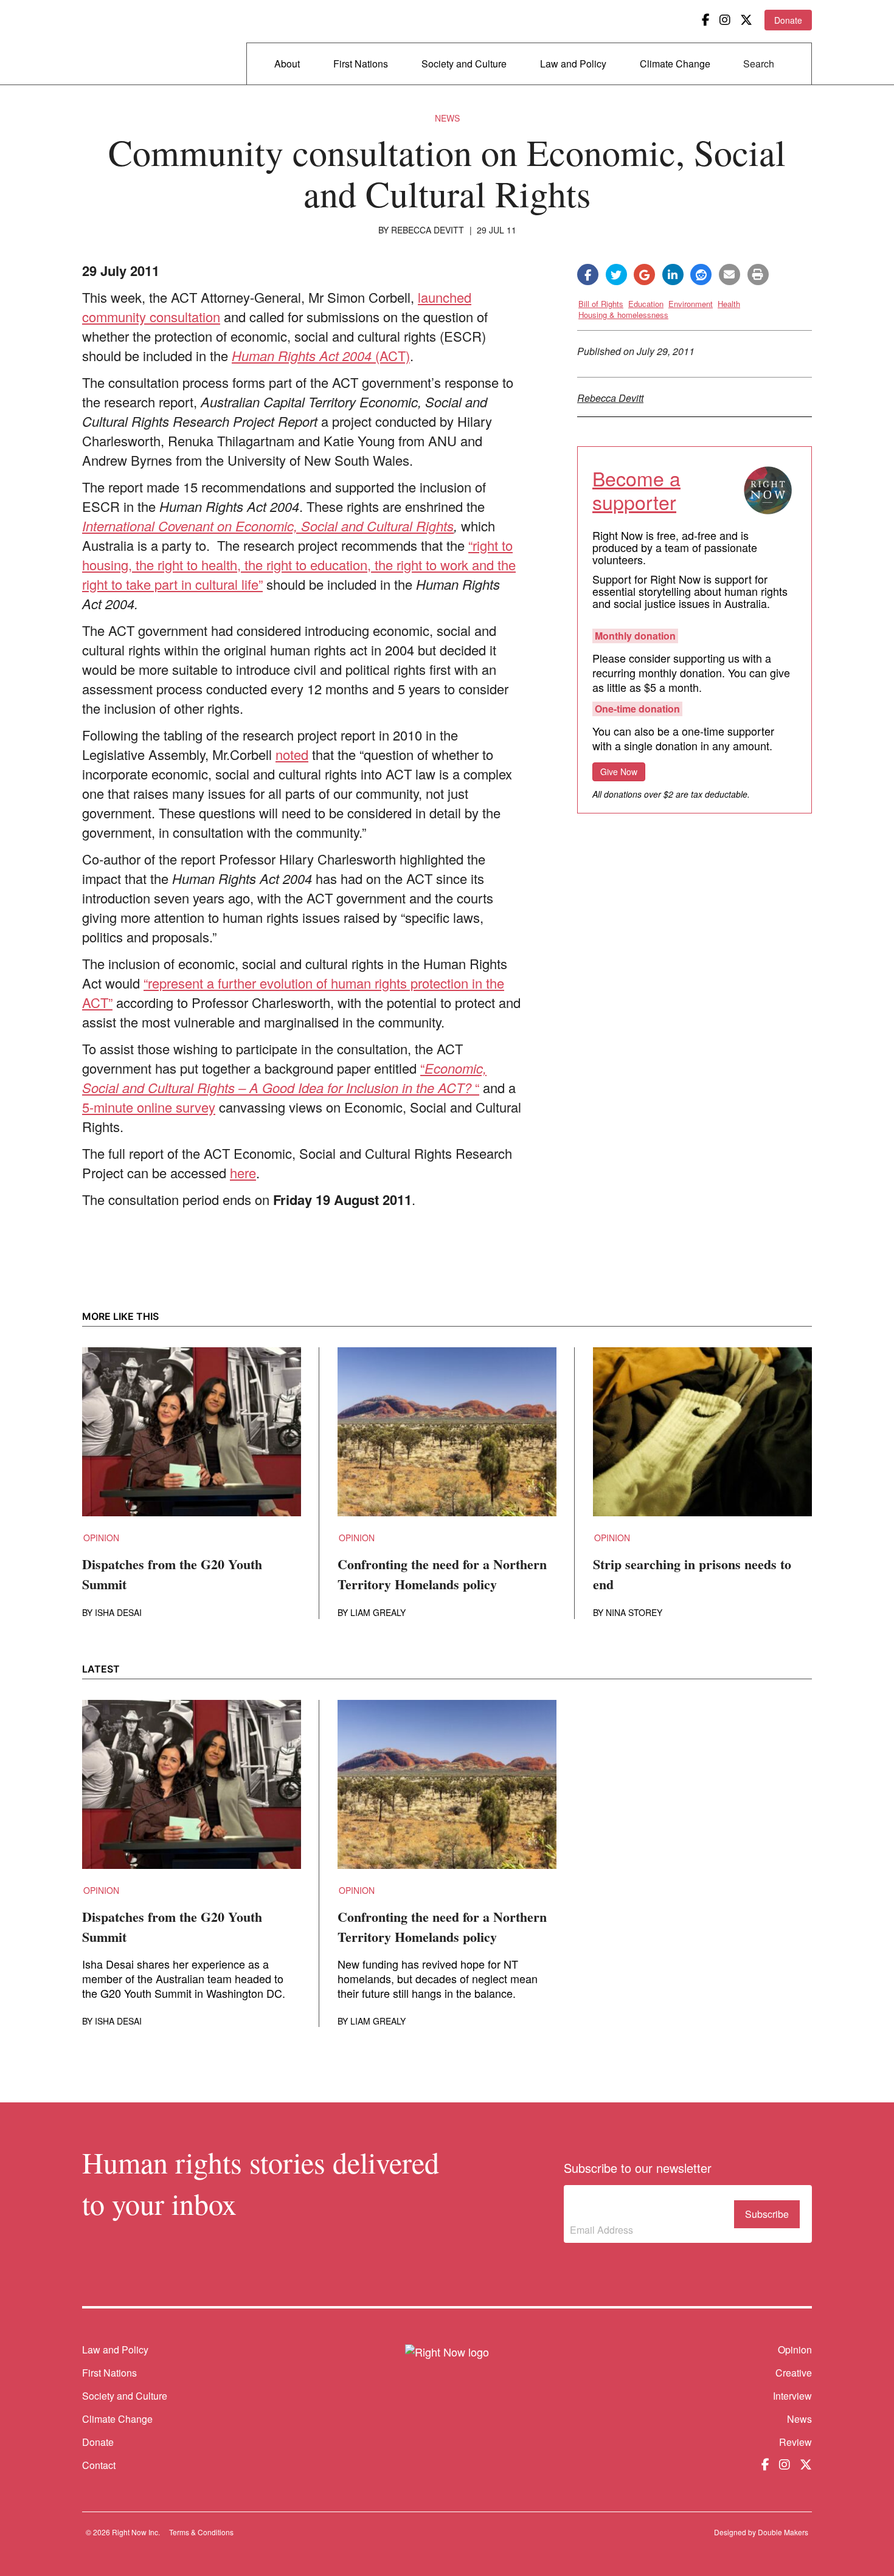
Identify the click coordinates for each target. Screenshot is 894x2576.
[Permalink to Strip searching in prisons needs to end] (702, 1439)
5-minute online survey (149, 1107)
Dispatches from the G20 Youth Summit (172, 1574)
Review (795, 2442)
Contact (99, 2465)
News (447, 118)
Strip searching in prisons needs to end (692, 1574)
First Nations (361, 64)
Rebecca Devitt (428, 230)
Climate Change (675, 64)
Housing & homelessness (623, 315)
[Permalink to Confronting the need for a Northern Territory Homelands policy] (447, 1439)
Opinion (101, 1538)
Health (729, 304)
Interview (792, 2396)
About (287, 64)
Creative (794, 2373)
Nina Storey (634, 1612)
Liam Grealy (378, 1612)
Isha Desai (118, 1612)
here (243, 1172)
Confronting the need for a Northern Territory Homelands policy (442, 1574)
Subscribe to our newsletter (621, 2206)
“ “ (284, 1078)
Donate (788, 20)
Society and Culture (464, 64)
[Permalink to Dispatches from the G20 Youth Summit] (192, 1439)
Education (646, 304)
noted (292, 754)
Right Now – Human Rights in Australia (129, 43)
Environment (691, 304)
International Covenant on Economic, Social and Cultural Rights (268, 526)
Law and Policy (573, 64)
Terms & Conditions (201, 2532)
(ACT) (321, 355)
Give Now (619, 772)
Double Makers (783, 2532)
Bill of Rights (601, 304)
